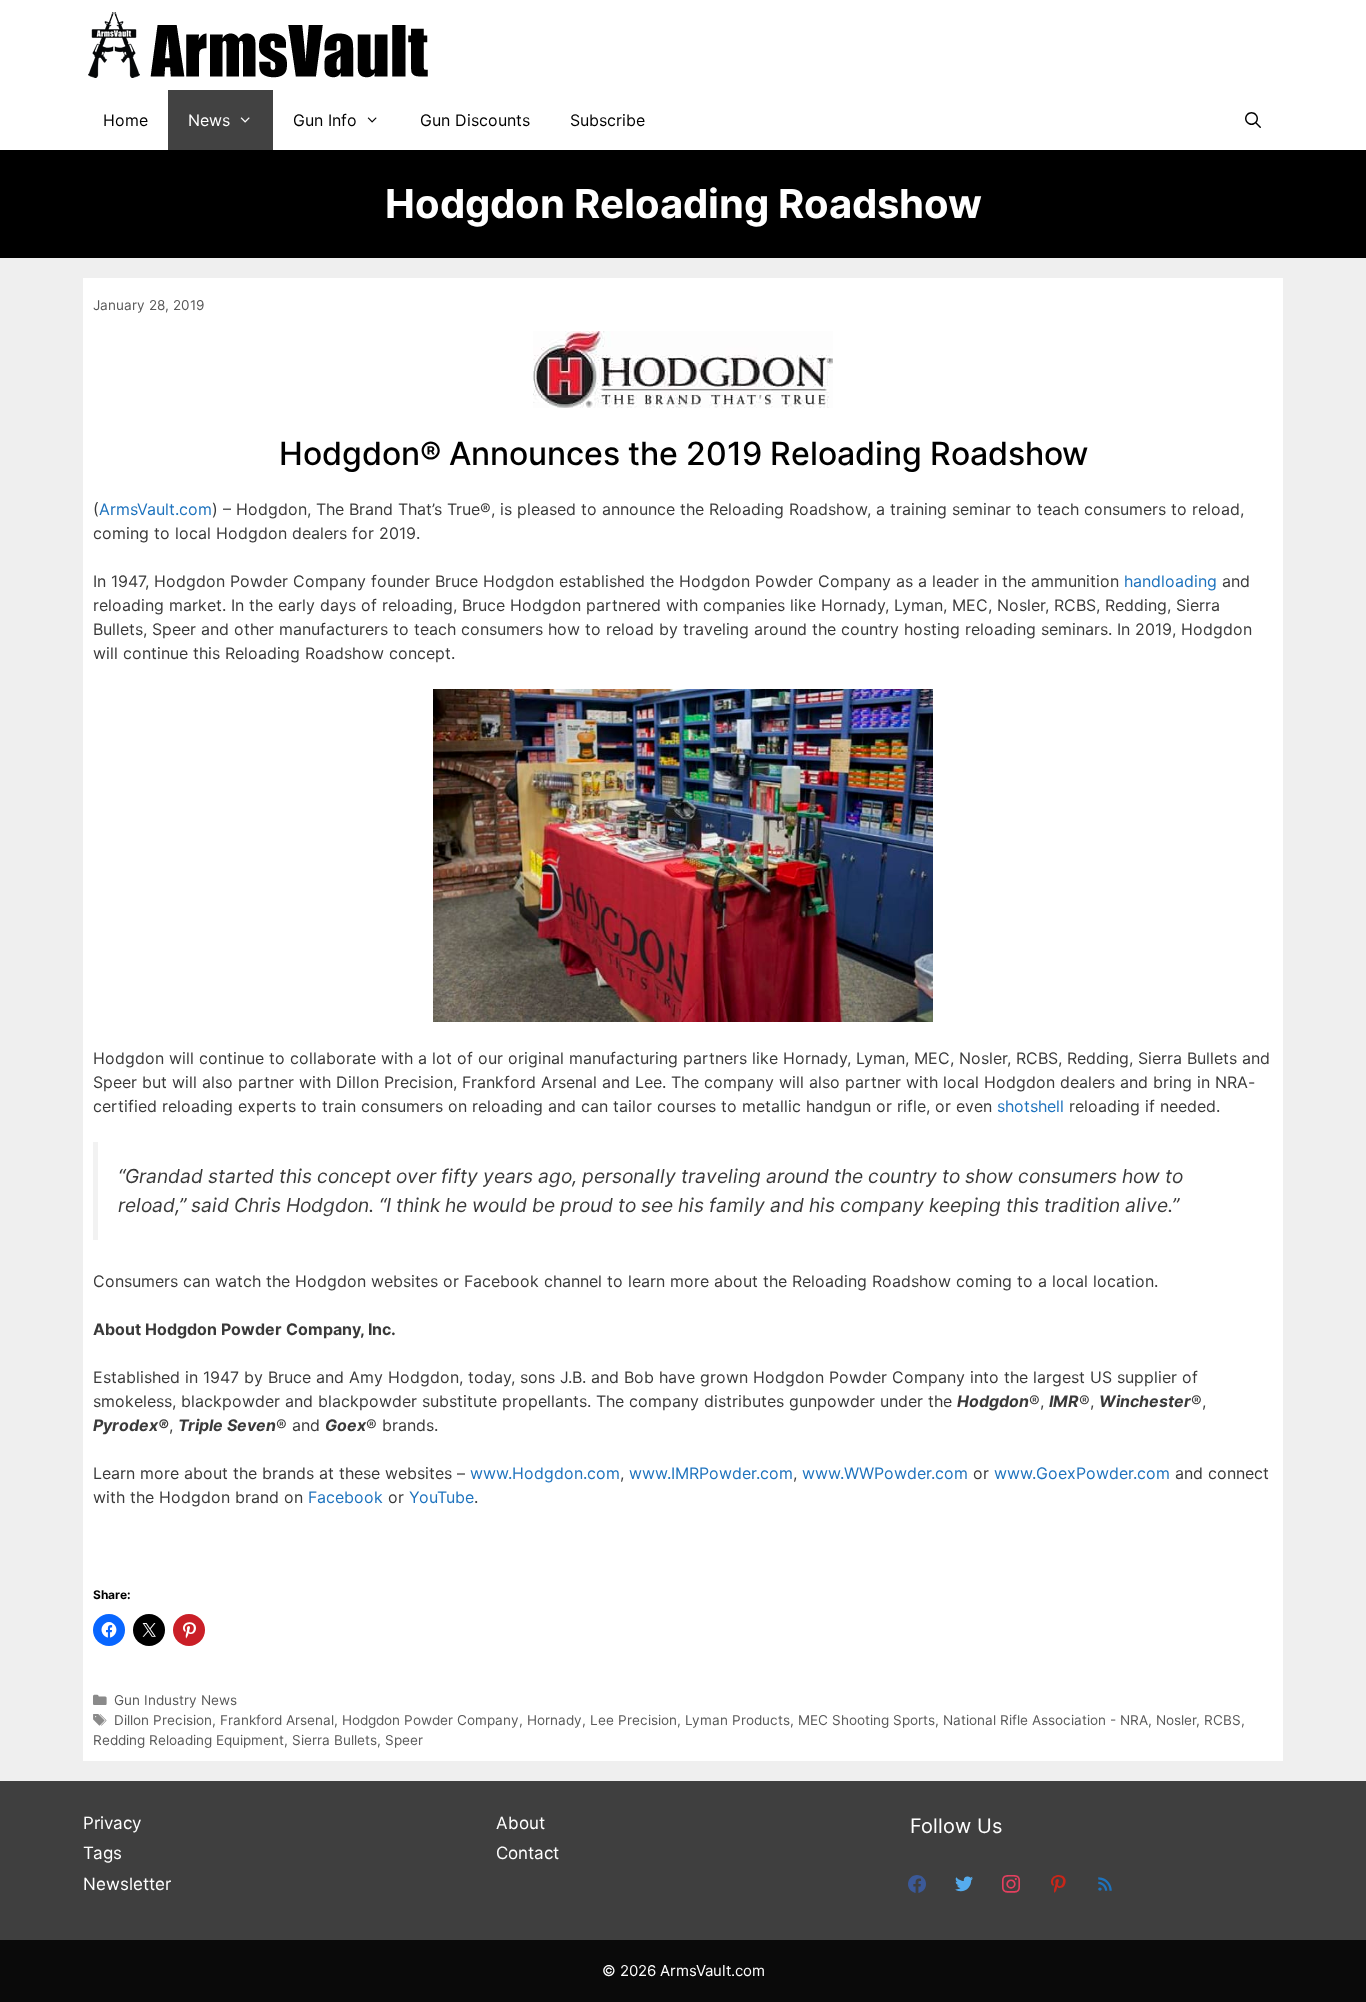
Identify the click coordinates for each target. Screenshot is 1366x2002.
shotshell (1030, 1106)
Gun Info (325, 120)
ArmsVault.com (155, 509)
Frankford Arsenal (277, 1720)
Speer (404, 1740)
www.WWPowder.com (885, 1473)
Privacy (112, 1823)
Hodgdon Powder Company (430, 1720)
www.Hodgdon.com (545, 1473)
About (520, 1823)
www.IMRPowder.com (711, 1473)
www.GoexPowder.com (1082, 1473)
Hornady (554, 1720)
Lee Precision (633, 1720)
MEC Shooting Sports (866, 1720)
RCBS (1222, 1720)
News (209, 120)
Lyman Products (737, 1720)
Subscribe (607, 120)
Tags (102, 1853)
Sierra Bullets (334, 1740)
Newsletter (127, 1884)
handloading (1170, 581)
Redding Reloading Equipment (188, 1740)
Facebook (345, 1497)
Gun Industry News (175, 1700)
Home (125, 120)
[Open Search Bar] (1252, 120)
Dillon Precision (163, 1720)
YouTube (441, 1497)
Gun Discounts (475, 120)
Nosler (1176, 1720)
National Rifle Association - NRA (1045, 1720)
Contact (527, 1853)
